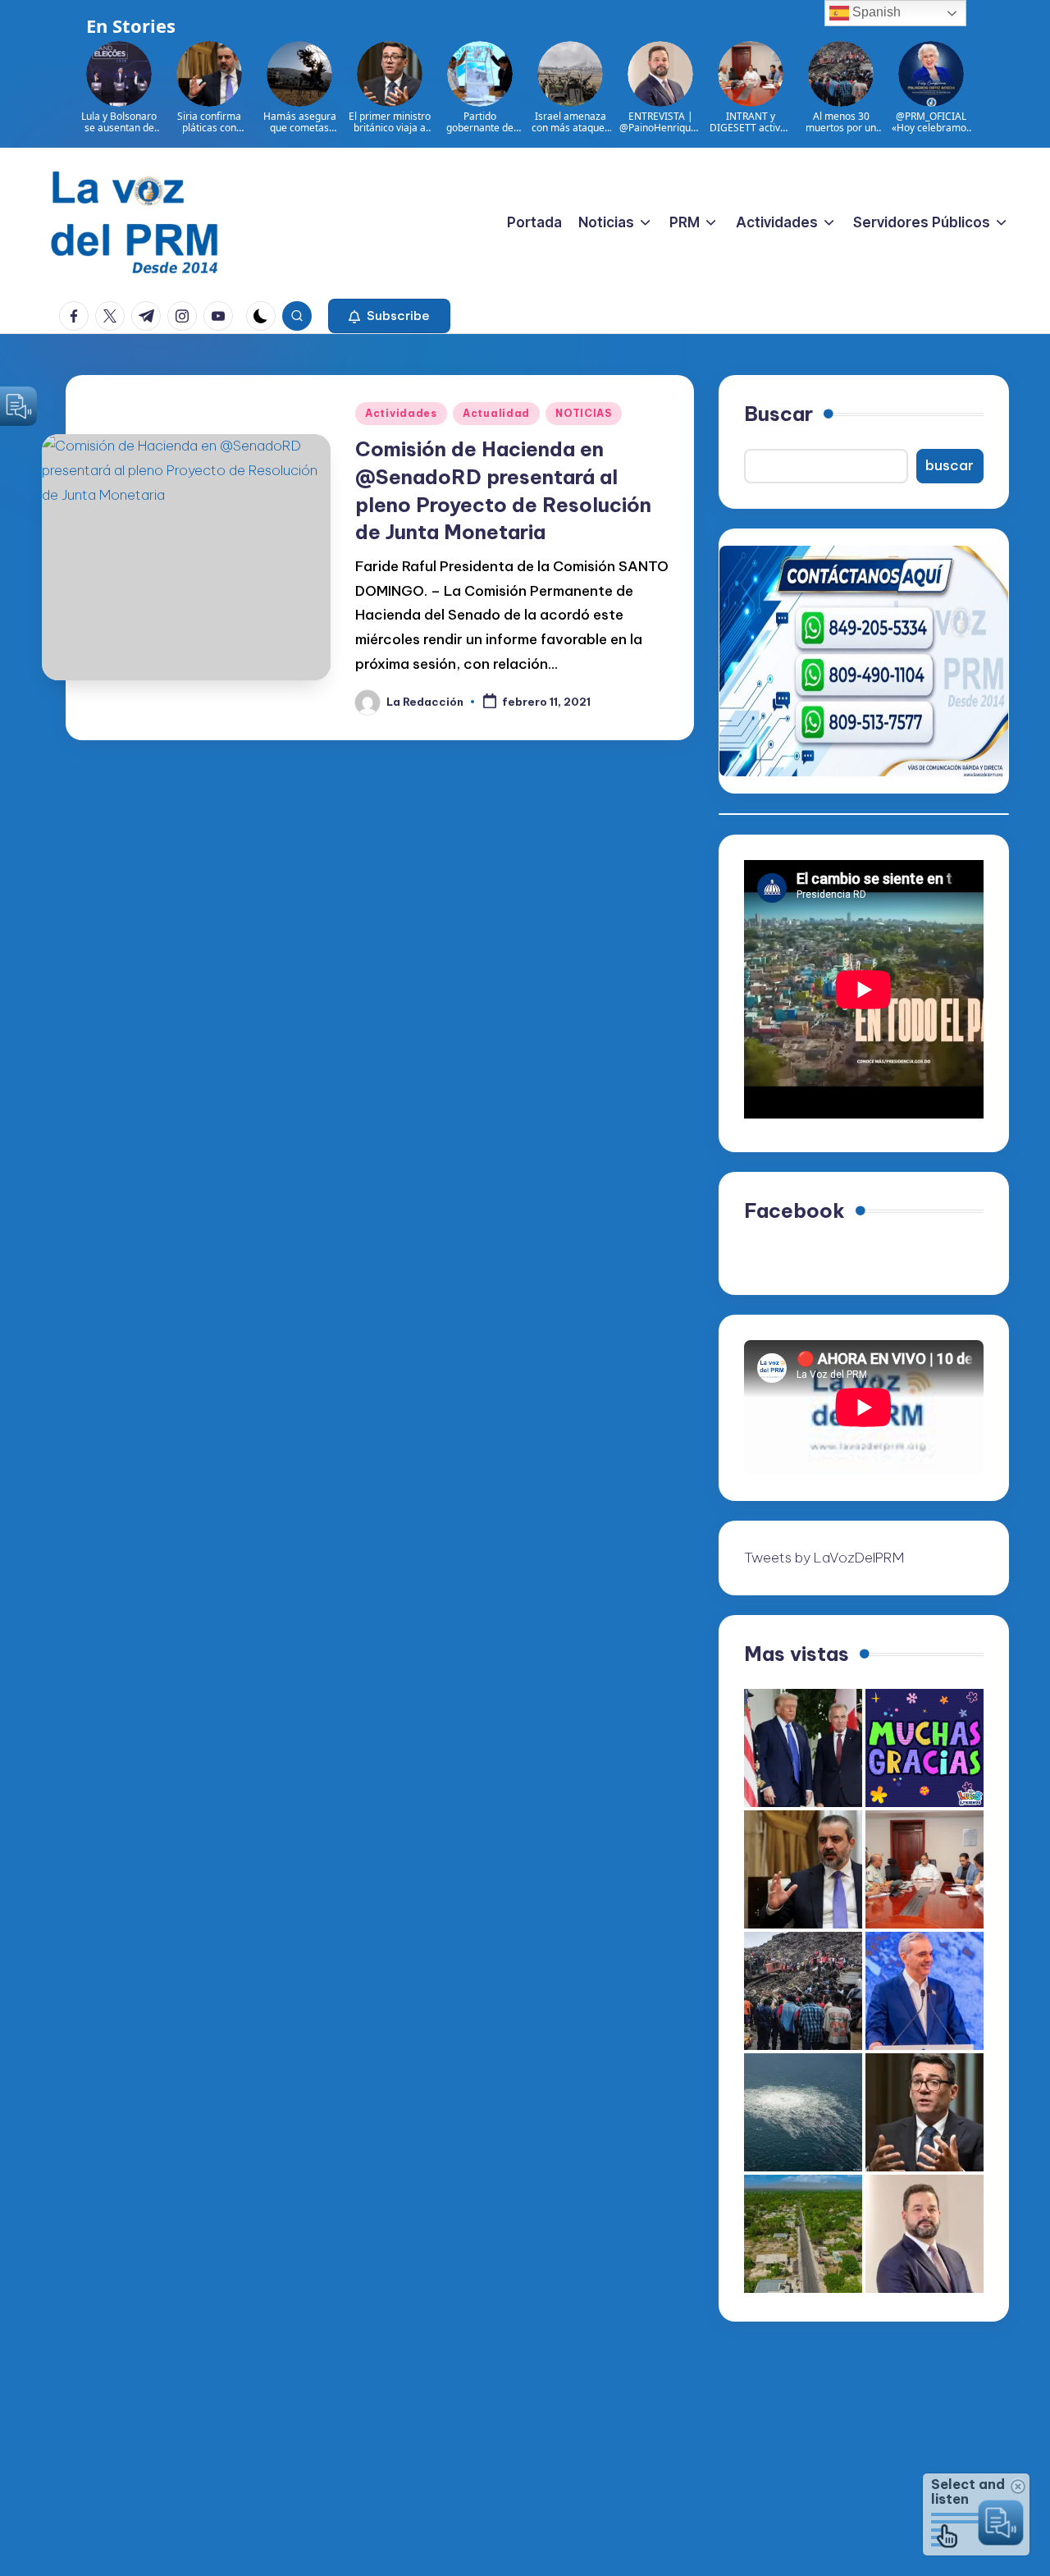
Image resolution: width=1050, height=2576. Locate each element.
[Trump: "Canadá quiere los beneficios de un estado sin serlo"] (803, 1748)
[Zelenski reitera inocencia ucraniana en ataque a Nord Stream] (803, 2112)
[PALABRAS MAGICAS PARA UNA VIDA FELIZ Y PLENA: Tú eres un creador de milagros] (924, 1748)
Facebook (794, 1210)
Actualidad (496, 413)
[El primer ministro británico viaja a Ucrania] (924, 2112)
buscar (950, 465)
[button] (389, 316)
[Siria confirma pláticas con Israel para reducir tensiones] (803, 1869)
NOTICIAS (584, 413)
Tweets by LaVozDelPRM (824, 1558)
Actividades (401, 413)
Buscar (778, 414)
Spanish (875, 12)
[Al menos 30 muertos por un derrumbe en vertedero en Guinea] (803, 1991)
